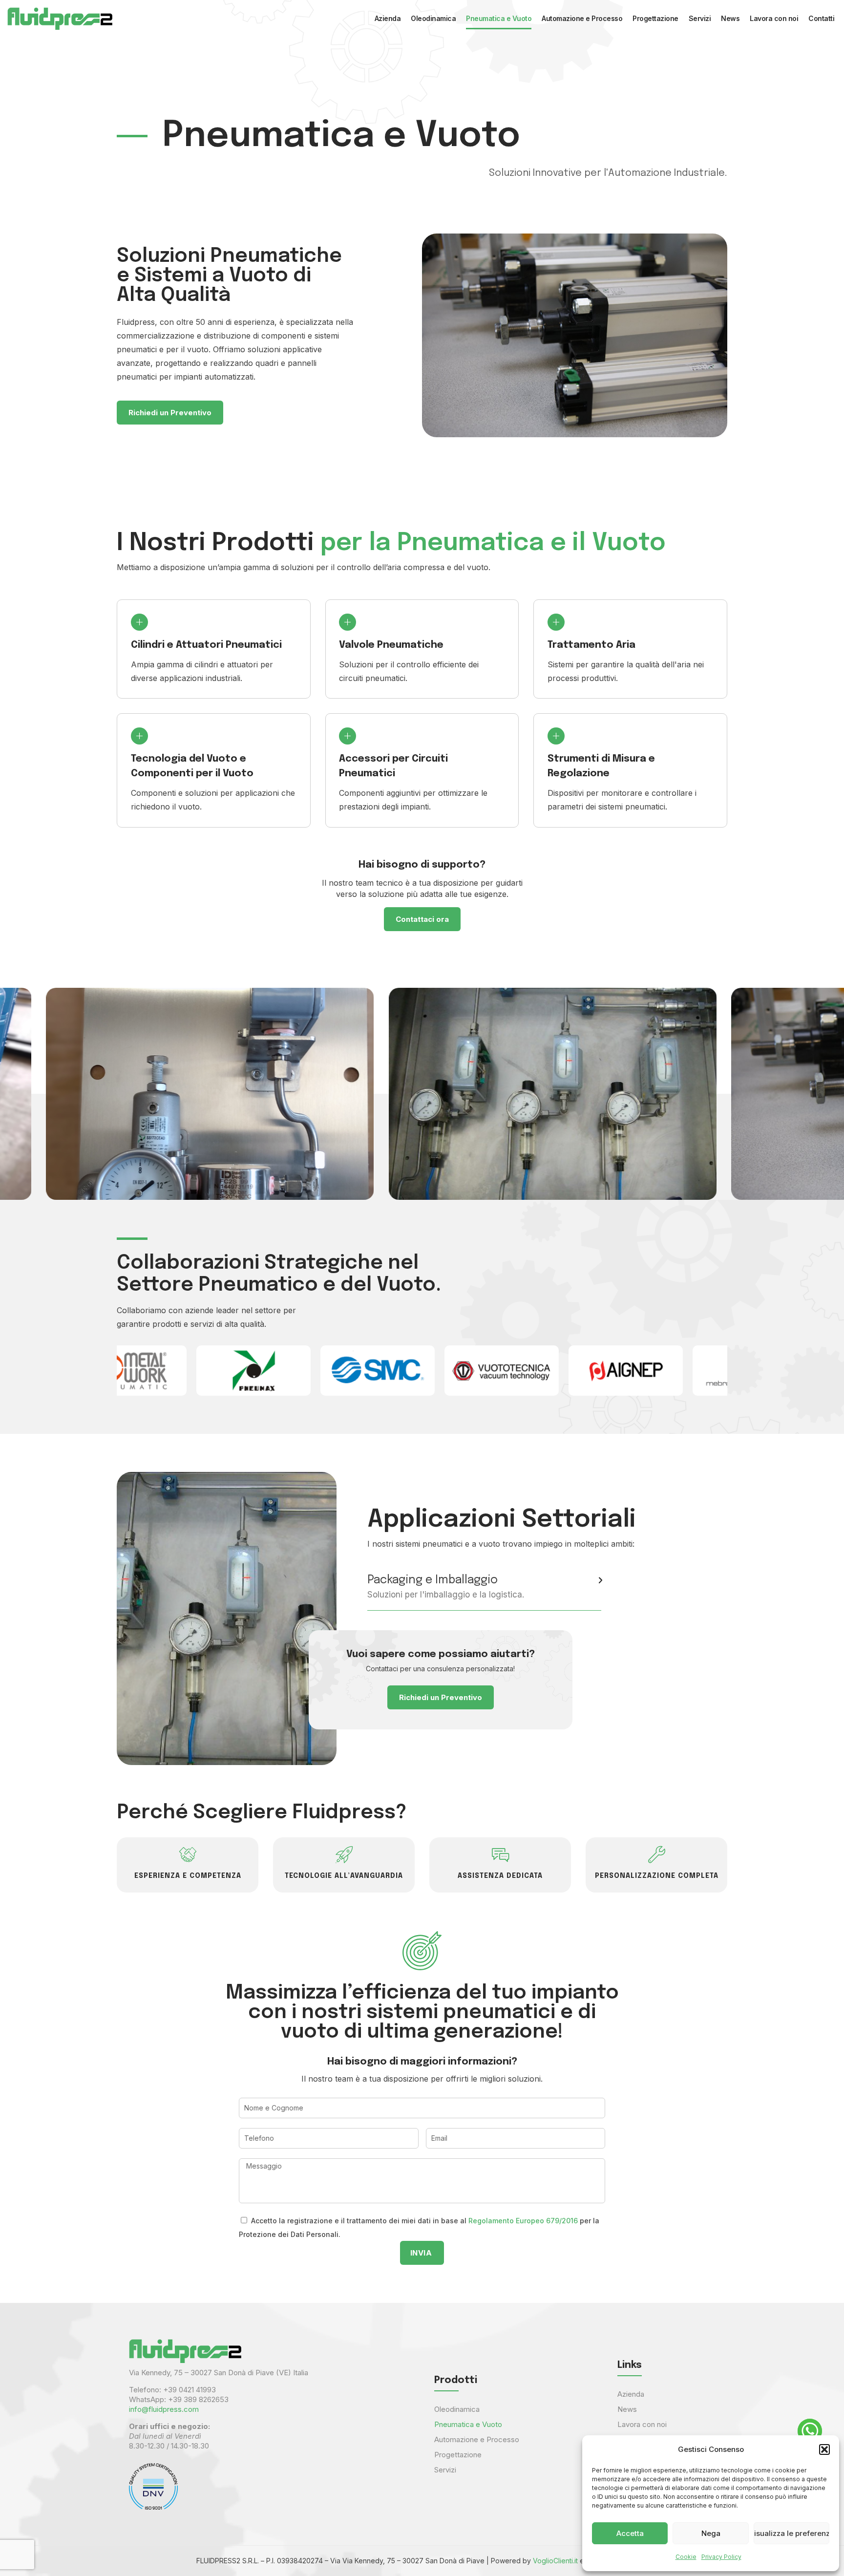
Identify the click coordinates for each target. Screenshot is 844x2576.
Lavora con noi (774, 18)
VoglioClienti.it (555, 2561)
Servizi (700, 18)
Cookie (686, 2557)
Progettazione (655, 18)
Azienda (388, 18)
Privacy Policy (721, 2557)
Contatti (821, 18)
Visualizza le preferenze (791, 2533)
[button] (824, 2449)
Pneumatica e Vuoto (499, 18)
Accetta (630, 2533)
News (730, 18)
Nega (711, 2533)
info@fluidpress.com (164, 2409)
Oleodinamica (433, 18)
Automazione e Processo (582, 18)
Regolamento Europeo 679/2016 (523, 2221)
